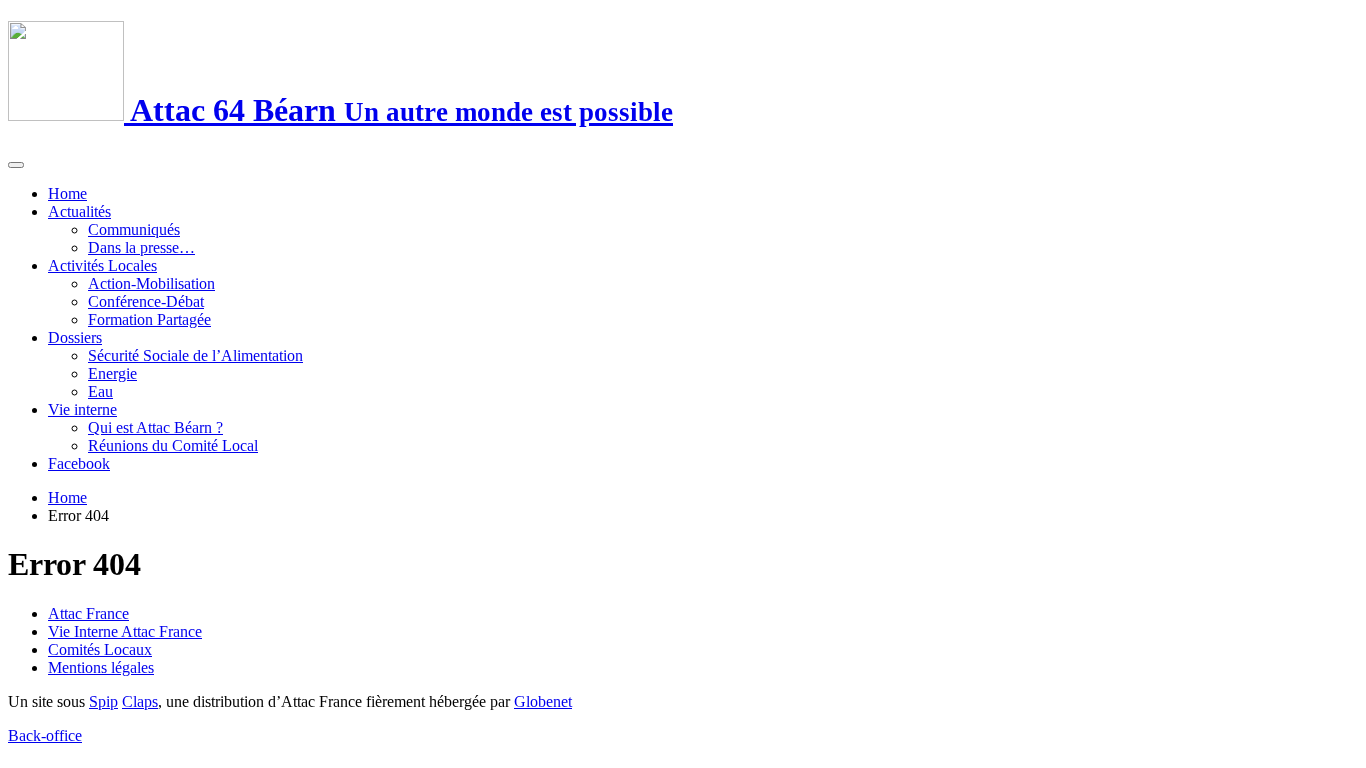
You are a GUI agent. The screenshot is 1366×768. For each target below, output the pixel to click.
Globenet (543, 701)
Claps (140, 701)
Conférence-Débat (146, 301)
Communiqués (134, 229)
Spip (103, 701)
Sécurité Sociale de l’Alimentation (195, 355)
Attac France (88, 613)
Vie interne (82, 409)
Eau (100, 391)
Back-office (45, 735)
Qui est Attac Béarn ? (155, 427)
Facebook (79, 463)
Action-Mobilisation (151, 283)
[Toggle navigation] (16, 165)
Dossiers (75, 337)
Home (67, 193)
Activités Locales (102, 265)
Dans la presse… (141, 247)
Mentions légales (101, 667)
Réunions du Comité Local (173, 445)
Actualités (79, 211)
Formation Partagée (149, 319)
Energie (112, 373)
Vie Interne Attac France (125, 631)
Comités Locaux (100, 649)
